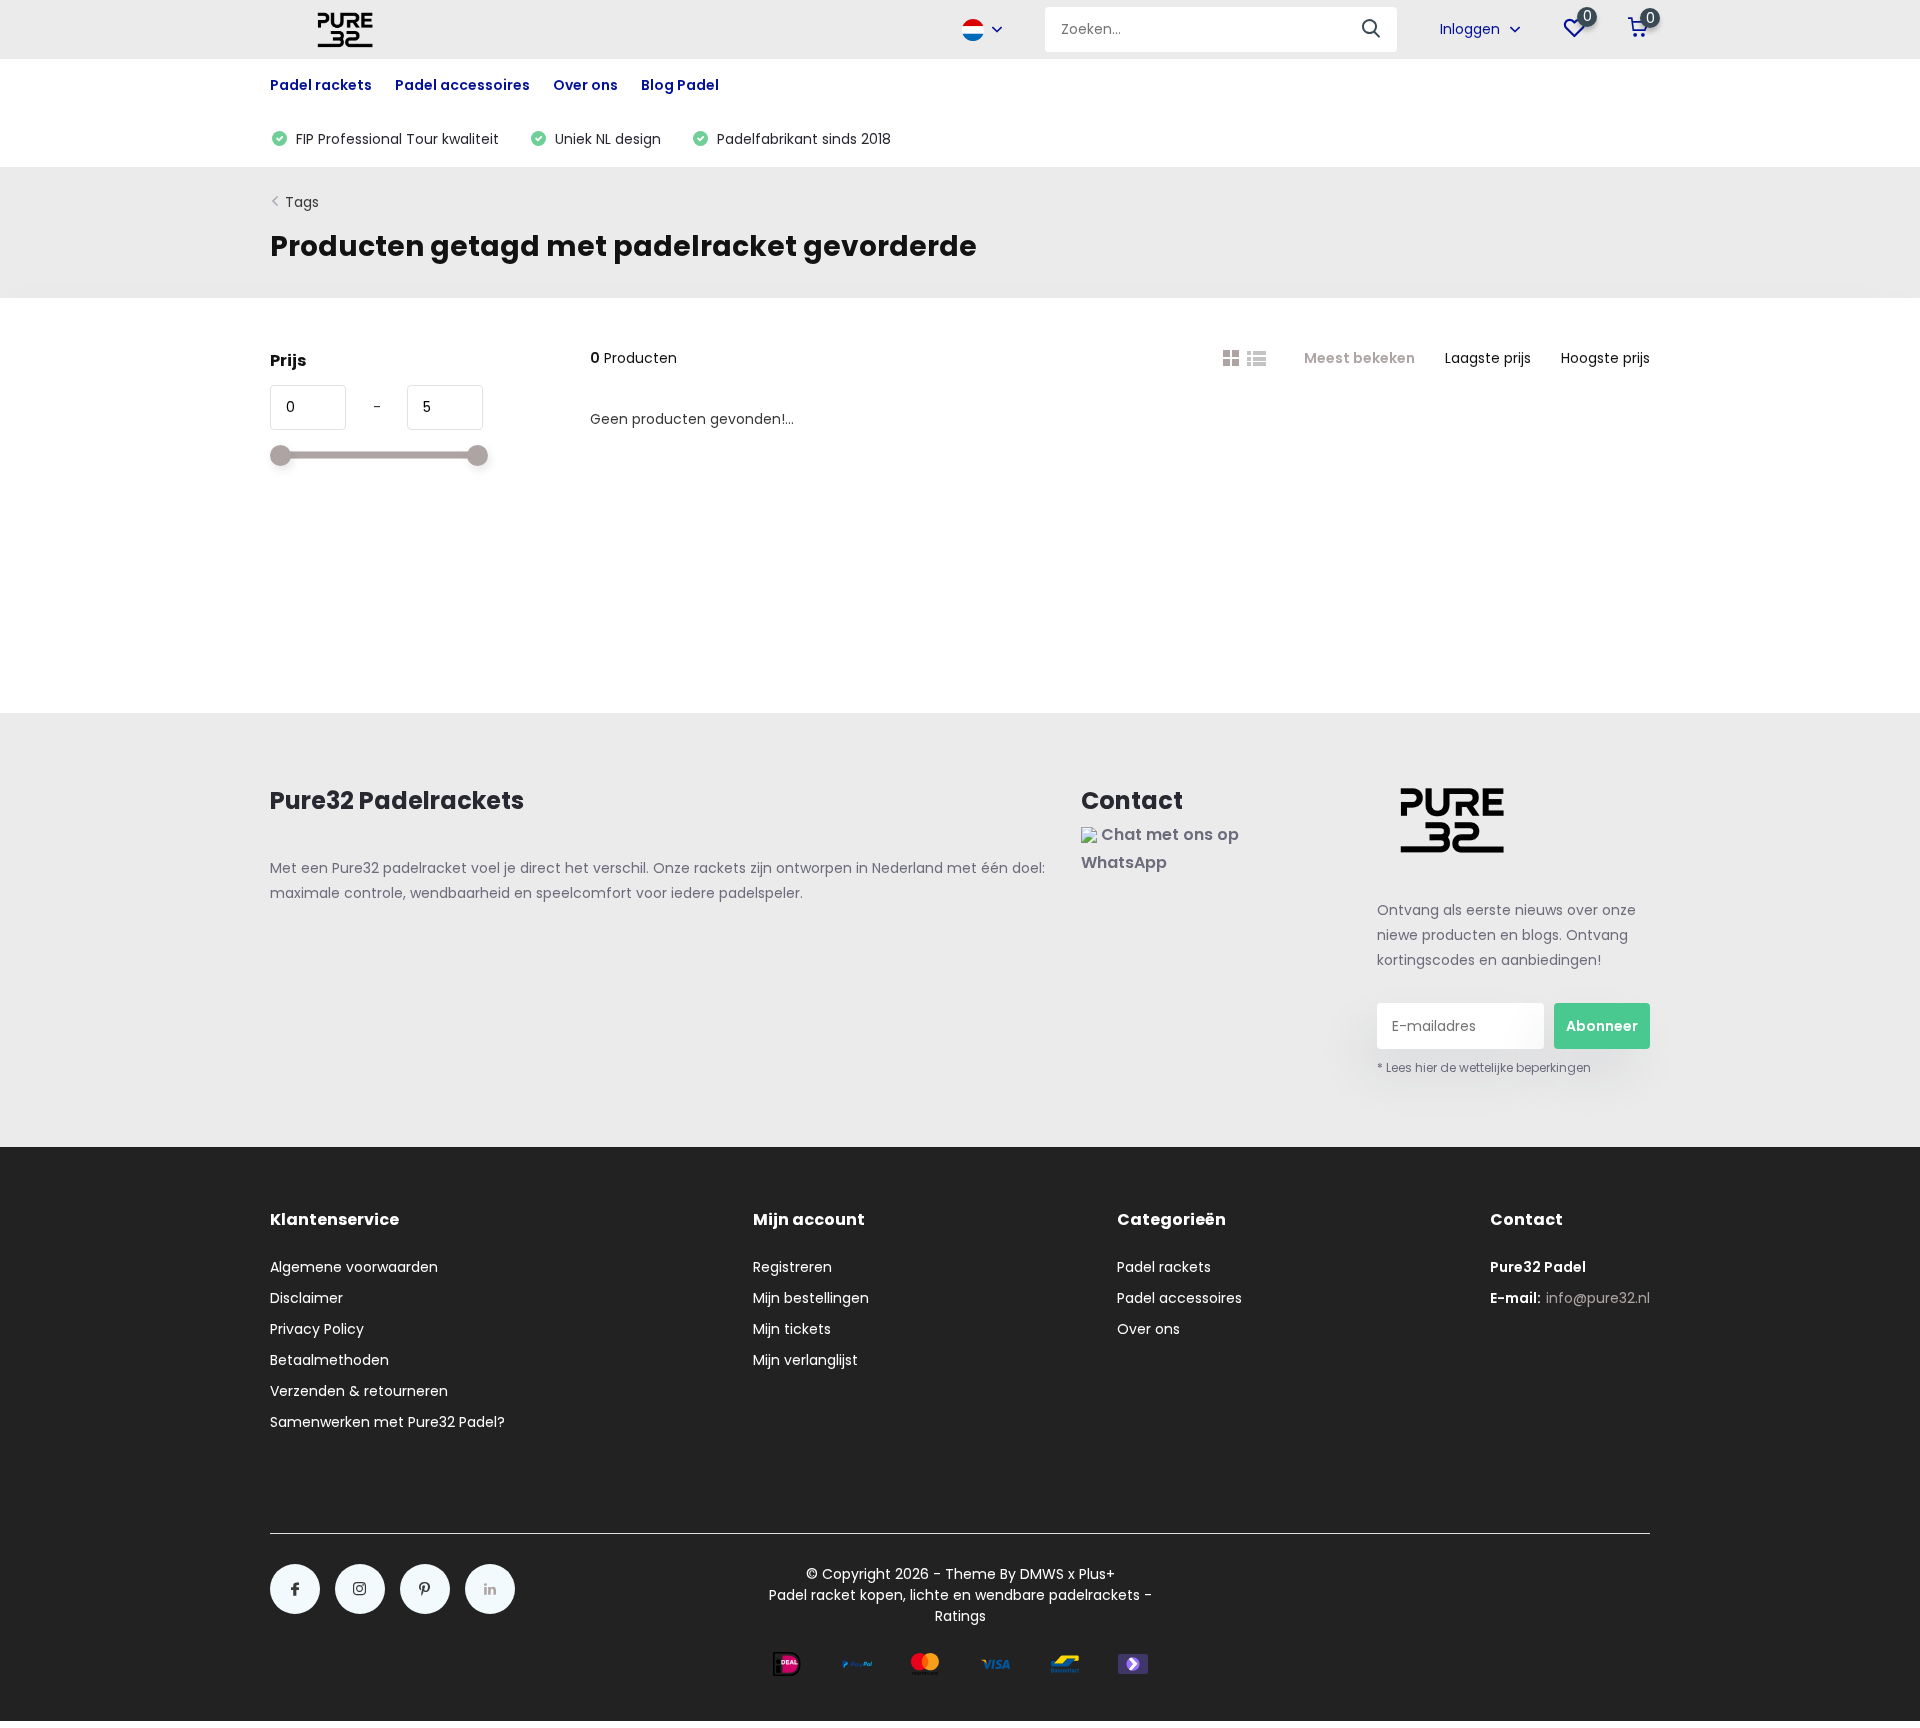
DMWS (1042, 1574)
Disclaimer (306, 1298)
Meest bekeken (1359, 358)
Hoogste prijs (1605, 358)
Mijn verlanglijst (805, 1360)
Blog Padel (680, 85)
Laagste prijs (1488, 358)
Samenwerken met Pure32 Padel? (387, 1422)
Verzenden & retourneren (359, 1391)
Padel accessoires (1179, 1298)
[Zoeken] (1372, 29)
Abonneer (1602, 1026)
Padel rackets (1164, 1267)
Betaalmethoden (329, 1360)
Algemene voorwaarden (354, 1267)
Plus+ (1097, 1574)
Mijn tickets (792, 1329)
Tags (302, 202)
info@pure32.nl (1598, 1298)
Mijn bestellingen (811, 1298)
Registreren (792, 1267)
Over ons (585, 85)
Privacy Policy (317, 1329)
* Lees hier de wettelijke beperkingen (1484, 1067)
